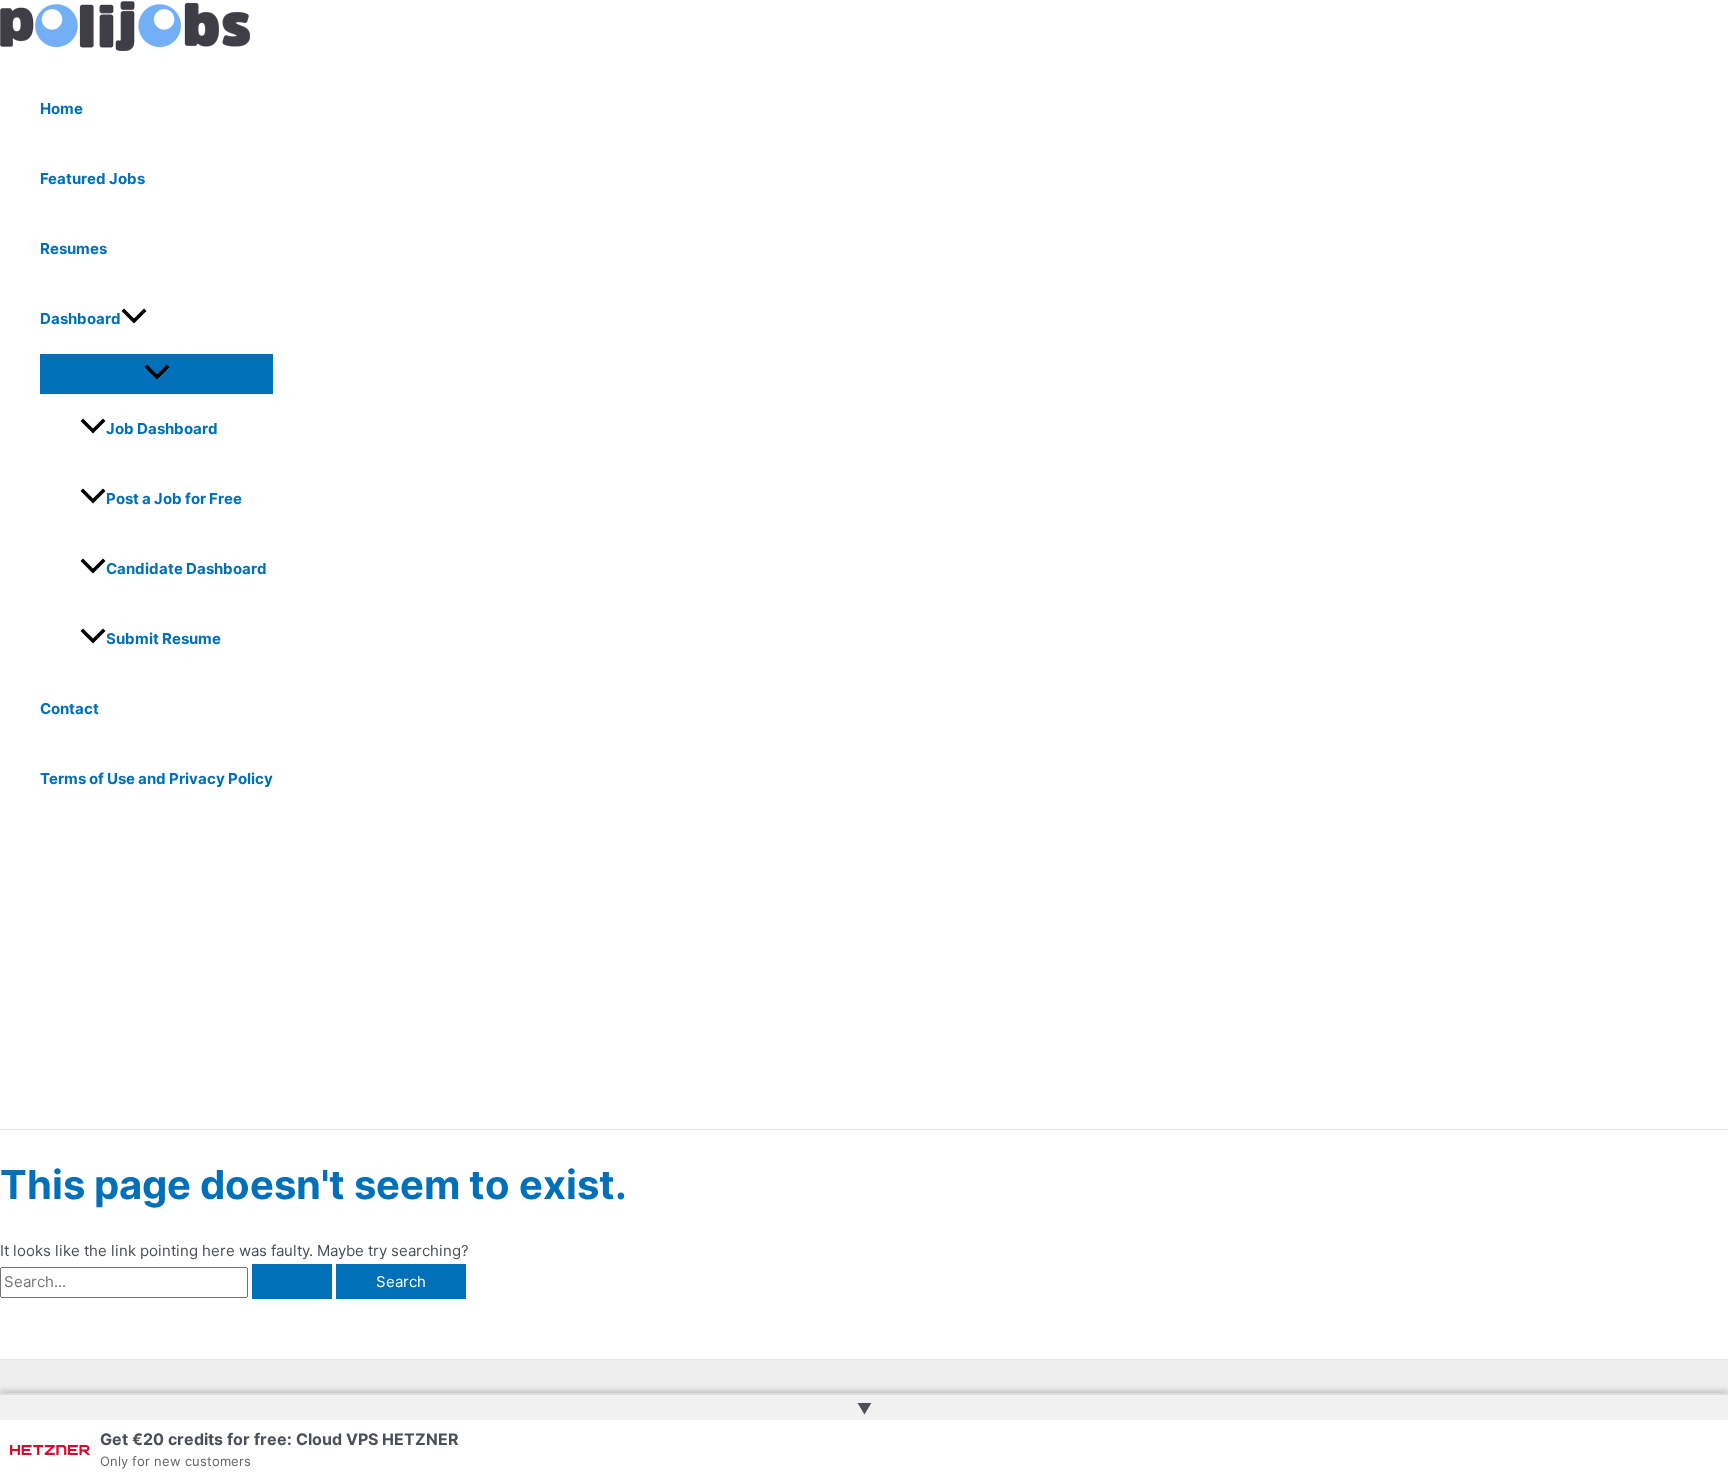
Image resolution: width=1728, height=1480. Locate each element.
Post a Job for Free (174, 498)
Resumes (73, 248)
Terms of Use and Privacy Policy (156, 778)
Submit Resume (163, 638)
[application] (134, 319)
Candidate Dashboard (186, 568)
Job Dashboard (162, 428)
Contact (69, 708)
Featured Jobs (92, 178)
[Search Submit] (292, 1281)
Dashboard (80, 318)
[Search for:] (168, 1281)
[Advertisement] (620, 979)
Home (61, 108)
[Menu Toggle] (156, 373)
